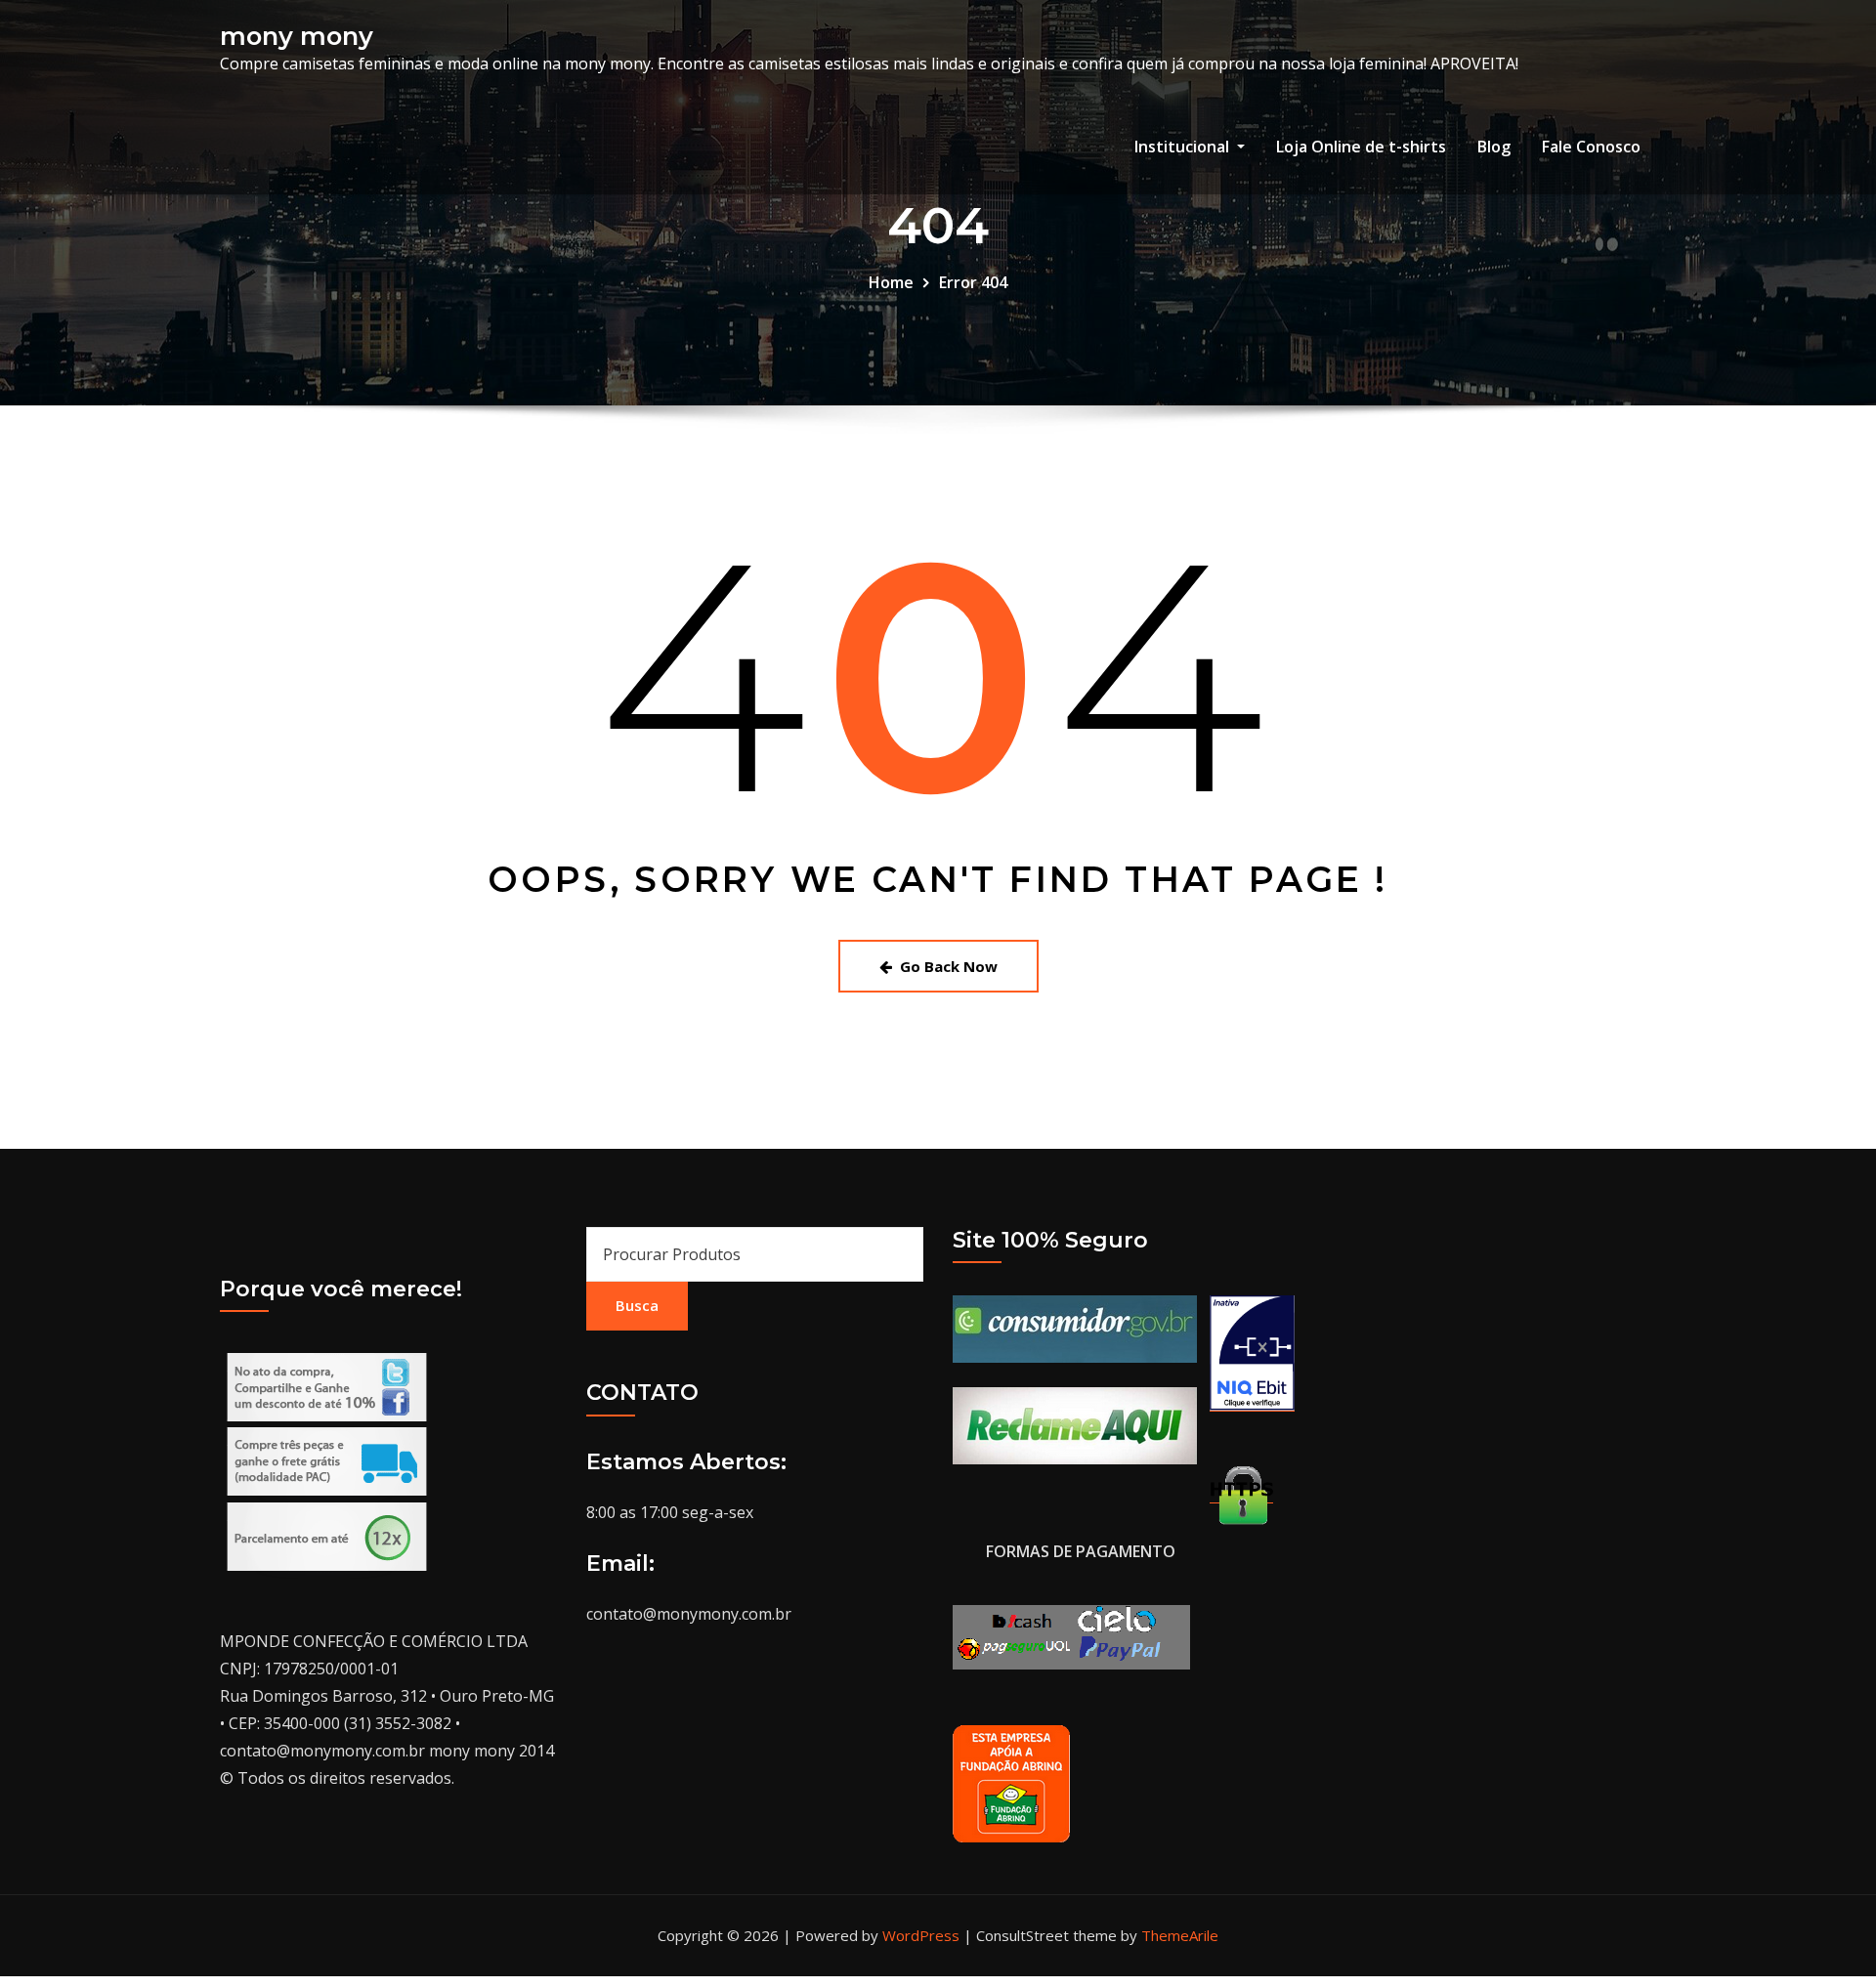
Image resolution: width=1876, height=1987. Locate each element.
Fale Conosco (1591, 147)
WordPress (921, 1935)
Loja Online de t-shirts (1361, 147)
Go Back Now (949, 966)
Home (891, 282)
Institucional (1184, 147)
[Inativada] (1253, 1353)
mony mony (297, 36)
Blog (1494, 147)
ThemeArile (1180, 1935)
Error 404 (973, 282)
